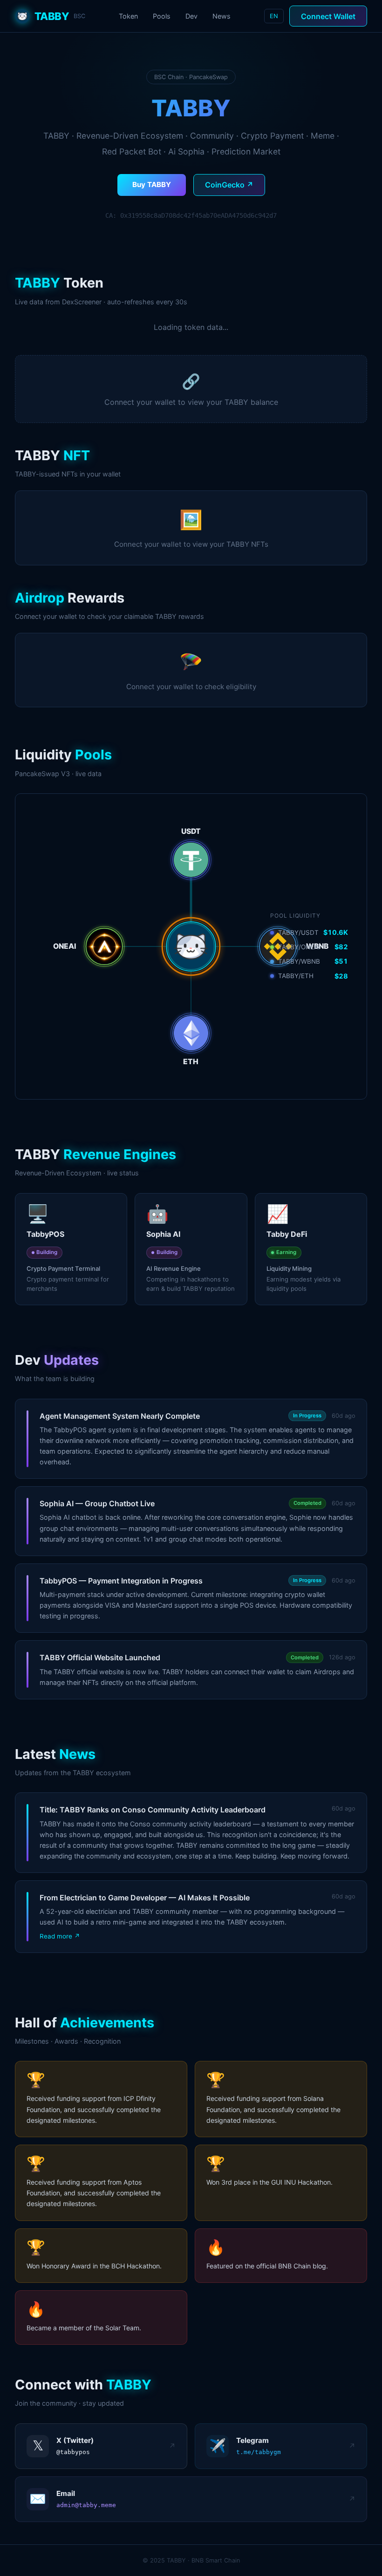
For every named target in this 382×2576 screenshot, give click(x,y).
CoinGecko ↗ (229, 185)
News (222, 16)
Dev (191, 16)
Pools (162, 16)
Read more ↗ (60, 1936)
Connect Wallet (328, 16)
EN (274, 16)
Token (128, 16)
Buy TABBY (152, 184)
